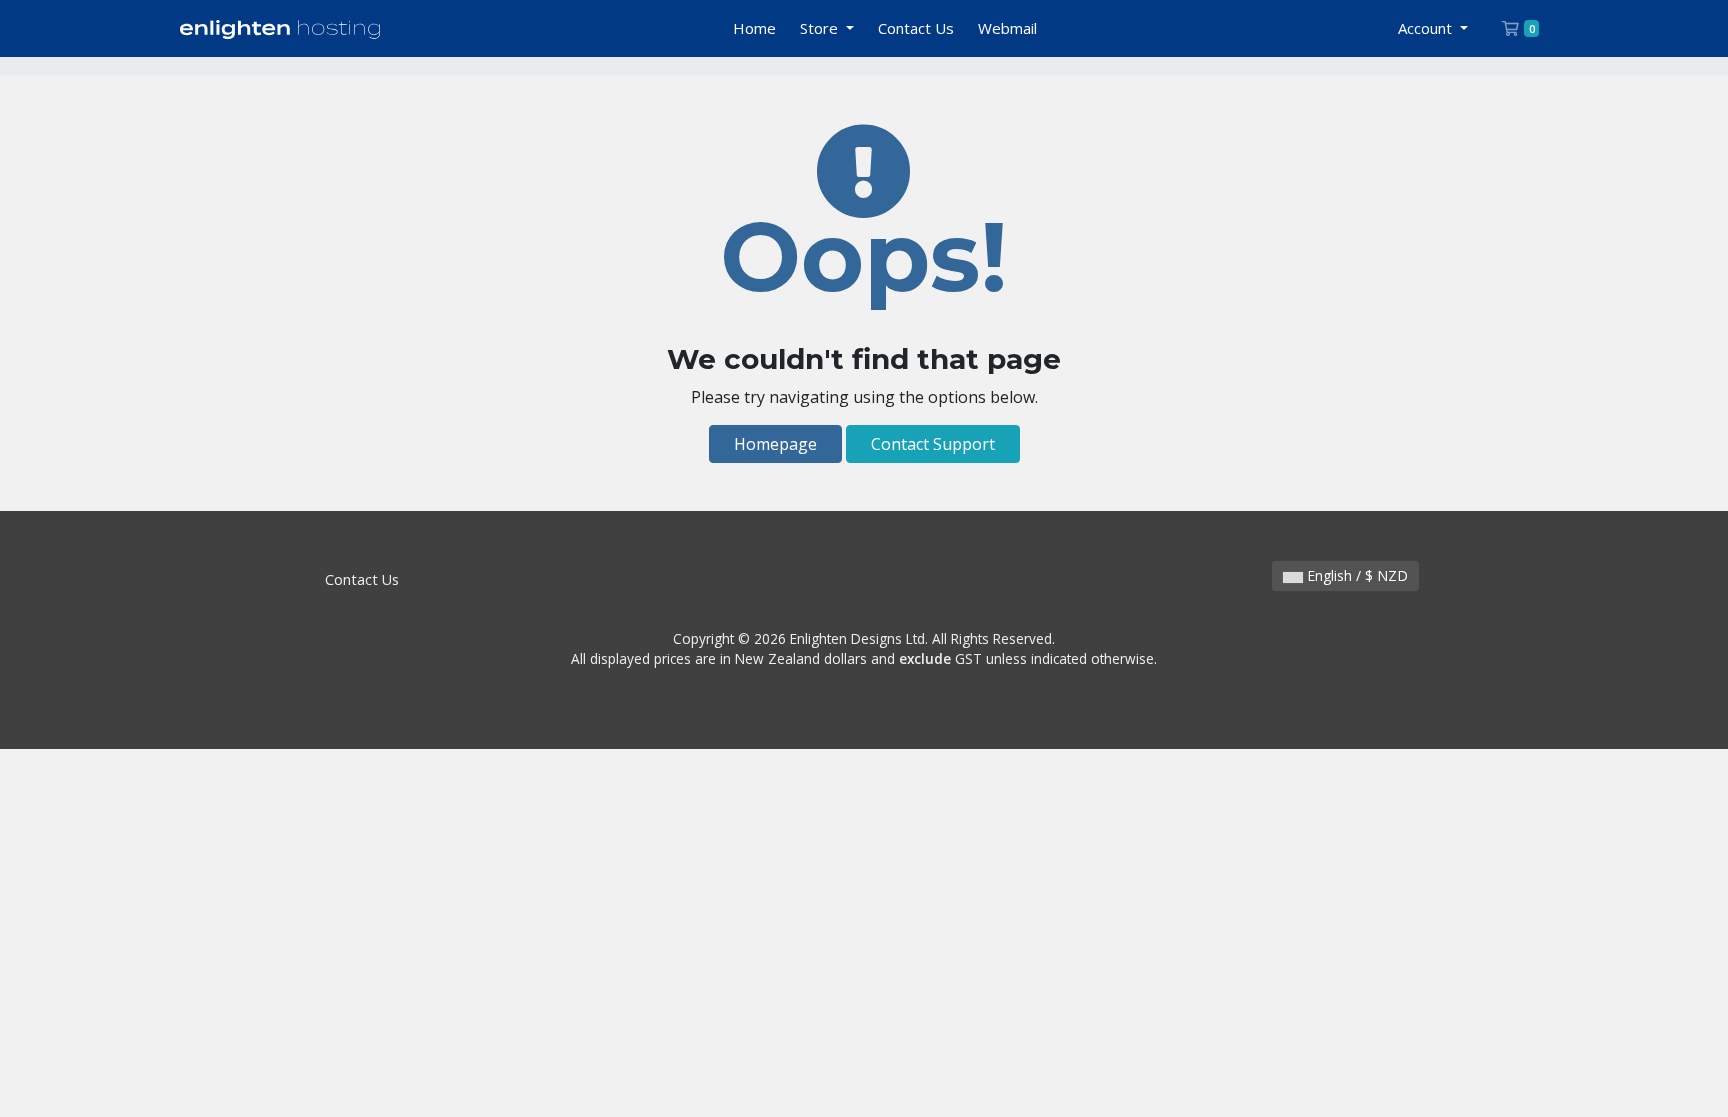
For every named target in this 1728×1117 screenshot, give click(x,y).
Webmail (1007, 28)
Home (754, 28)
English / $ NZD (1355, 575)
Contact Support (933, 444)
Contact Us (916, 28)
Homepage (775, 444)
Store (821, 28)
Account (1427, 28)
